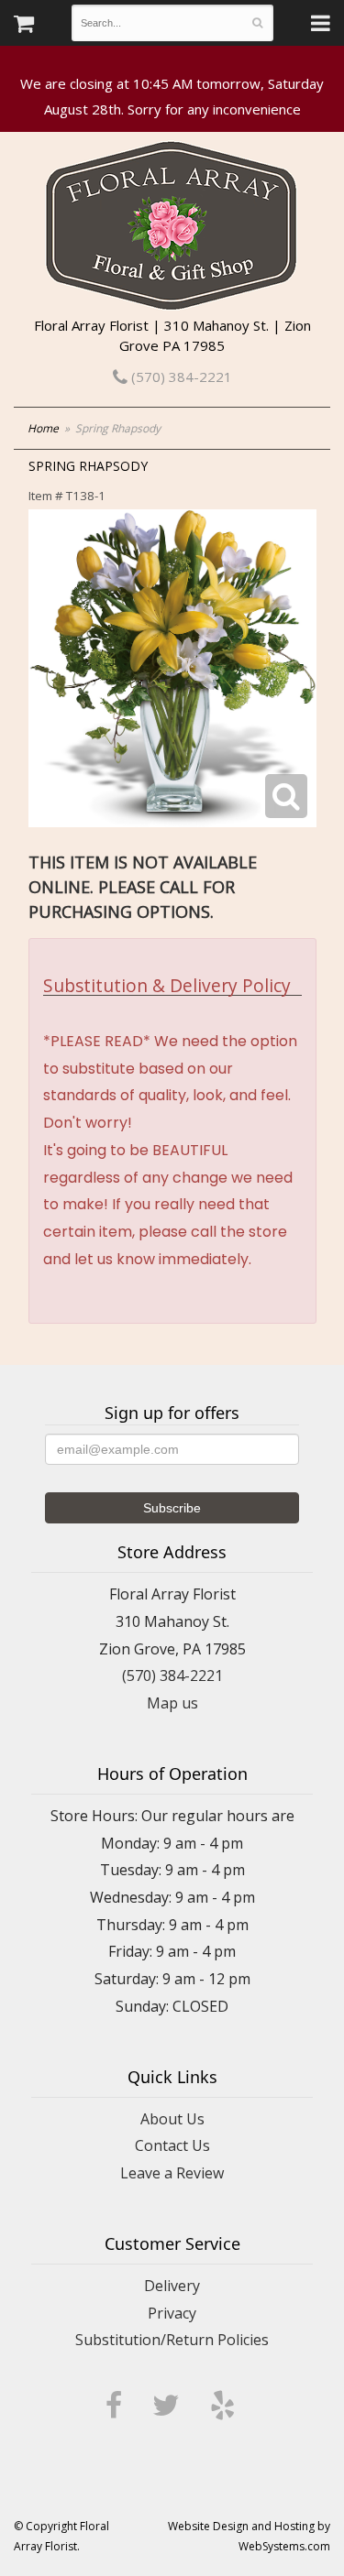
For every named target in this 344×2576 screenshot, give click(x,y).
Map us (172, 1703)
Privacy (172, 2313)
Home (43, 428)
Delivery (172, 2286)
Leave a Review (172, 2173)
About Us (172, 2119)
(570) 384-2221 (180, 377)
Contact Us (172, 2145)
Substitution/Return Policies (172, 2340)
